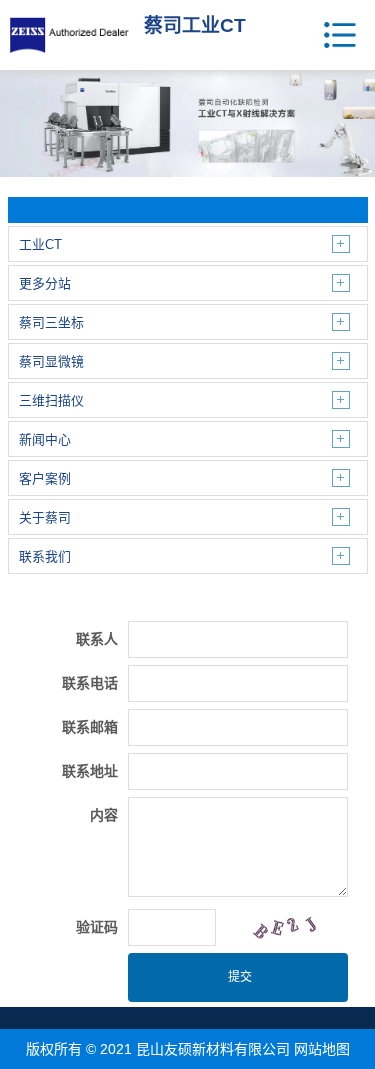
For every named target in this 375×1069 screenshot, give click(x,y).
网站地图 (322, 1049)
